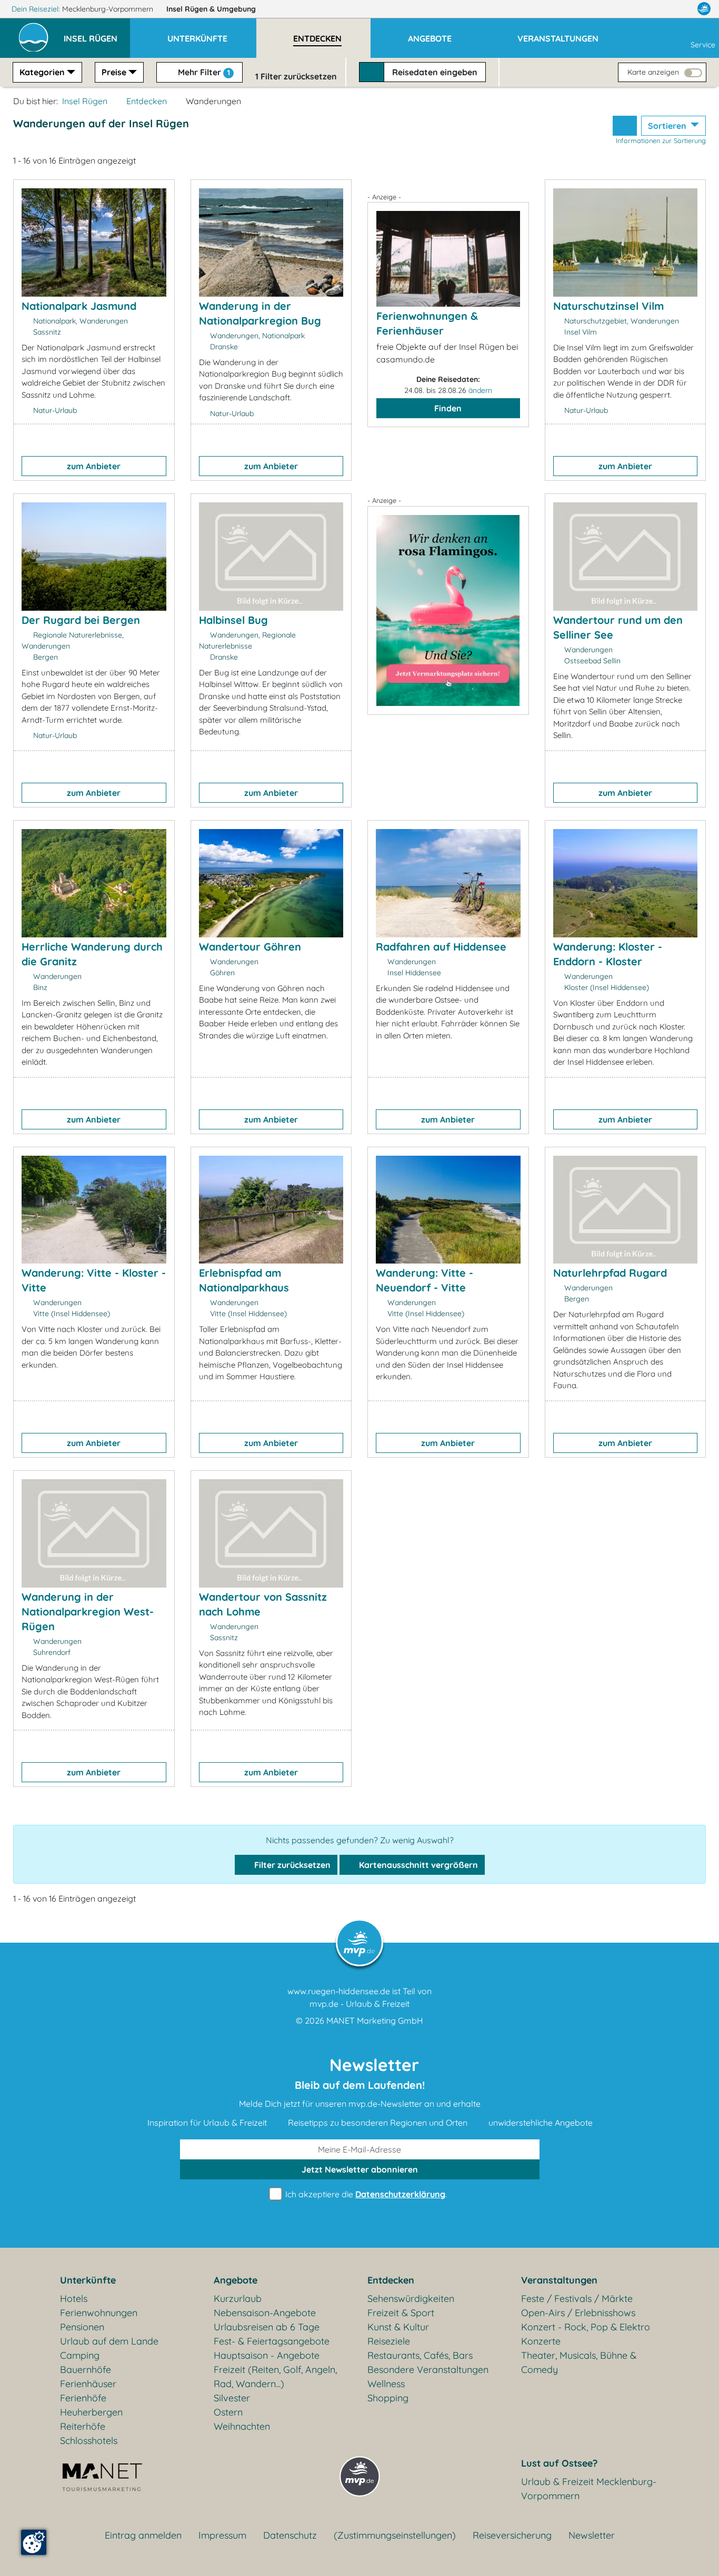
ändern (480, 390)
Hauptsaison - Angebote (267, 2355)
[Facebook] (658, 9)
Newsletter (592, 2535)
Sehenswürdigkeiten (411, 2299)
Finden (448, 408)
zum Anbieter (94, 466)
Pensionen (82, 2327)
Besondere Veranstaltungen (428, 2370)
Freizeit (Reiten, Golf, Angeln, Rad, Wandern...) (275, 2377)
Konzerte (541, 2341)
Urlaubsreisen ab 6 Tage (267, 2327)
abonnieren (360, 2169)
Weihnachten (242, 2426)
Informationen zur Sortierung (661, 140)
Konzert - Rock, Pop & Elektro (586, 2327)
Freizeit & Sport (401, 2313)
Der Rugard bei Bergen (81, 620)
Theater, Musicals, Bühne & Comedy (579, 2362)
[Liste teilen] (625, 126)
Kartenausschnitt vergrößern (417, 1865)
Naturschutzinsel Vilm (608, 306)
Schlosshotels (89, 2441)
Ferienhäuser (88, 2384)
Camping (80, 2355)
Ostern (228, 2412)
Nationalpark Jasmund (79, 306)
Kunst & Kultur (398, 2327)
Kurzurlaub (238, 2299)
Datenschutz (290, 2535)
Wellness (386, 2384)
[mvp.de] (704, 9)
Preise (114, 72)
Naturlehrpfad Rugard (610, 1273)
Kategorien (42, 72)
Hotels (74, 2299)
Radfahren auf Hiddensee (441, 947)
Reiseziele (389, 2341)
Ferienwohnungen (99, 2313)
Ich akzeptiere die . (365, 2194)
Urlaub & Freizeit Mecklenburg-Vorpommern (589, 2489)
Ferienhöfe (83, 2398)
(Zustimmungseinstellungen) (395, 2535)
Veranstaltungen (559, 2280)
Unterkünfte (88, 2280)
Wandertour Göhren (250, 947)
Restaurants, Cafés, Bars (420, 2355)
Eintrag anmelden (143, 2535)
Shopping (388, 2398)
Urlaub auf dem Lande (109, 2341)
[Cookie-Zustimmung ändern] (34, 2542)
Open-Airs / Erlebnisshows (578, 2313)
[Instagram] (682, 9)
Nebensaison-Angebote (265, 2313)
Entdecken (147, 101)
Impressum (222, 2535)
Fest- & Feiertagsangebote (272, 2341)
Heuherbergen (91, 2412)
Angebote (236, 2280)
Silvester (232, 2398)
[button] (97, 34)
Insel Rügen (211, 9)
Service (703, 45)
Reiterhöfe (83, 2426)
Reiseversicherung (512, 2535)
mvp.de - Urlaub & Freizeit (359, 2004)
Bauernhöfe (86, 2370)
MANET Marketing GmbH (375, 2021)
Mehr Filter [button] (203, 72)
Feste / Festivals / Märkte (577, 2299)
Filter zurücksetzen (291, 1865)
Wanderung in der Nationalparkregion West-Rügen (88, 1612)
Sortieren (668, 126)
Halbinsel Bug (233, 620)
